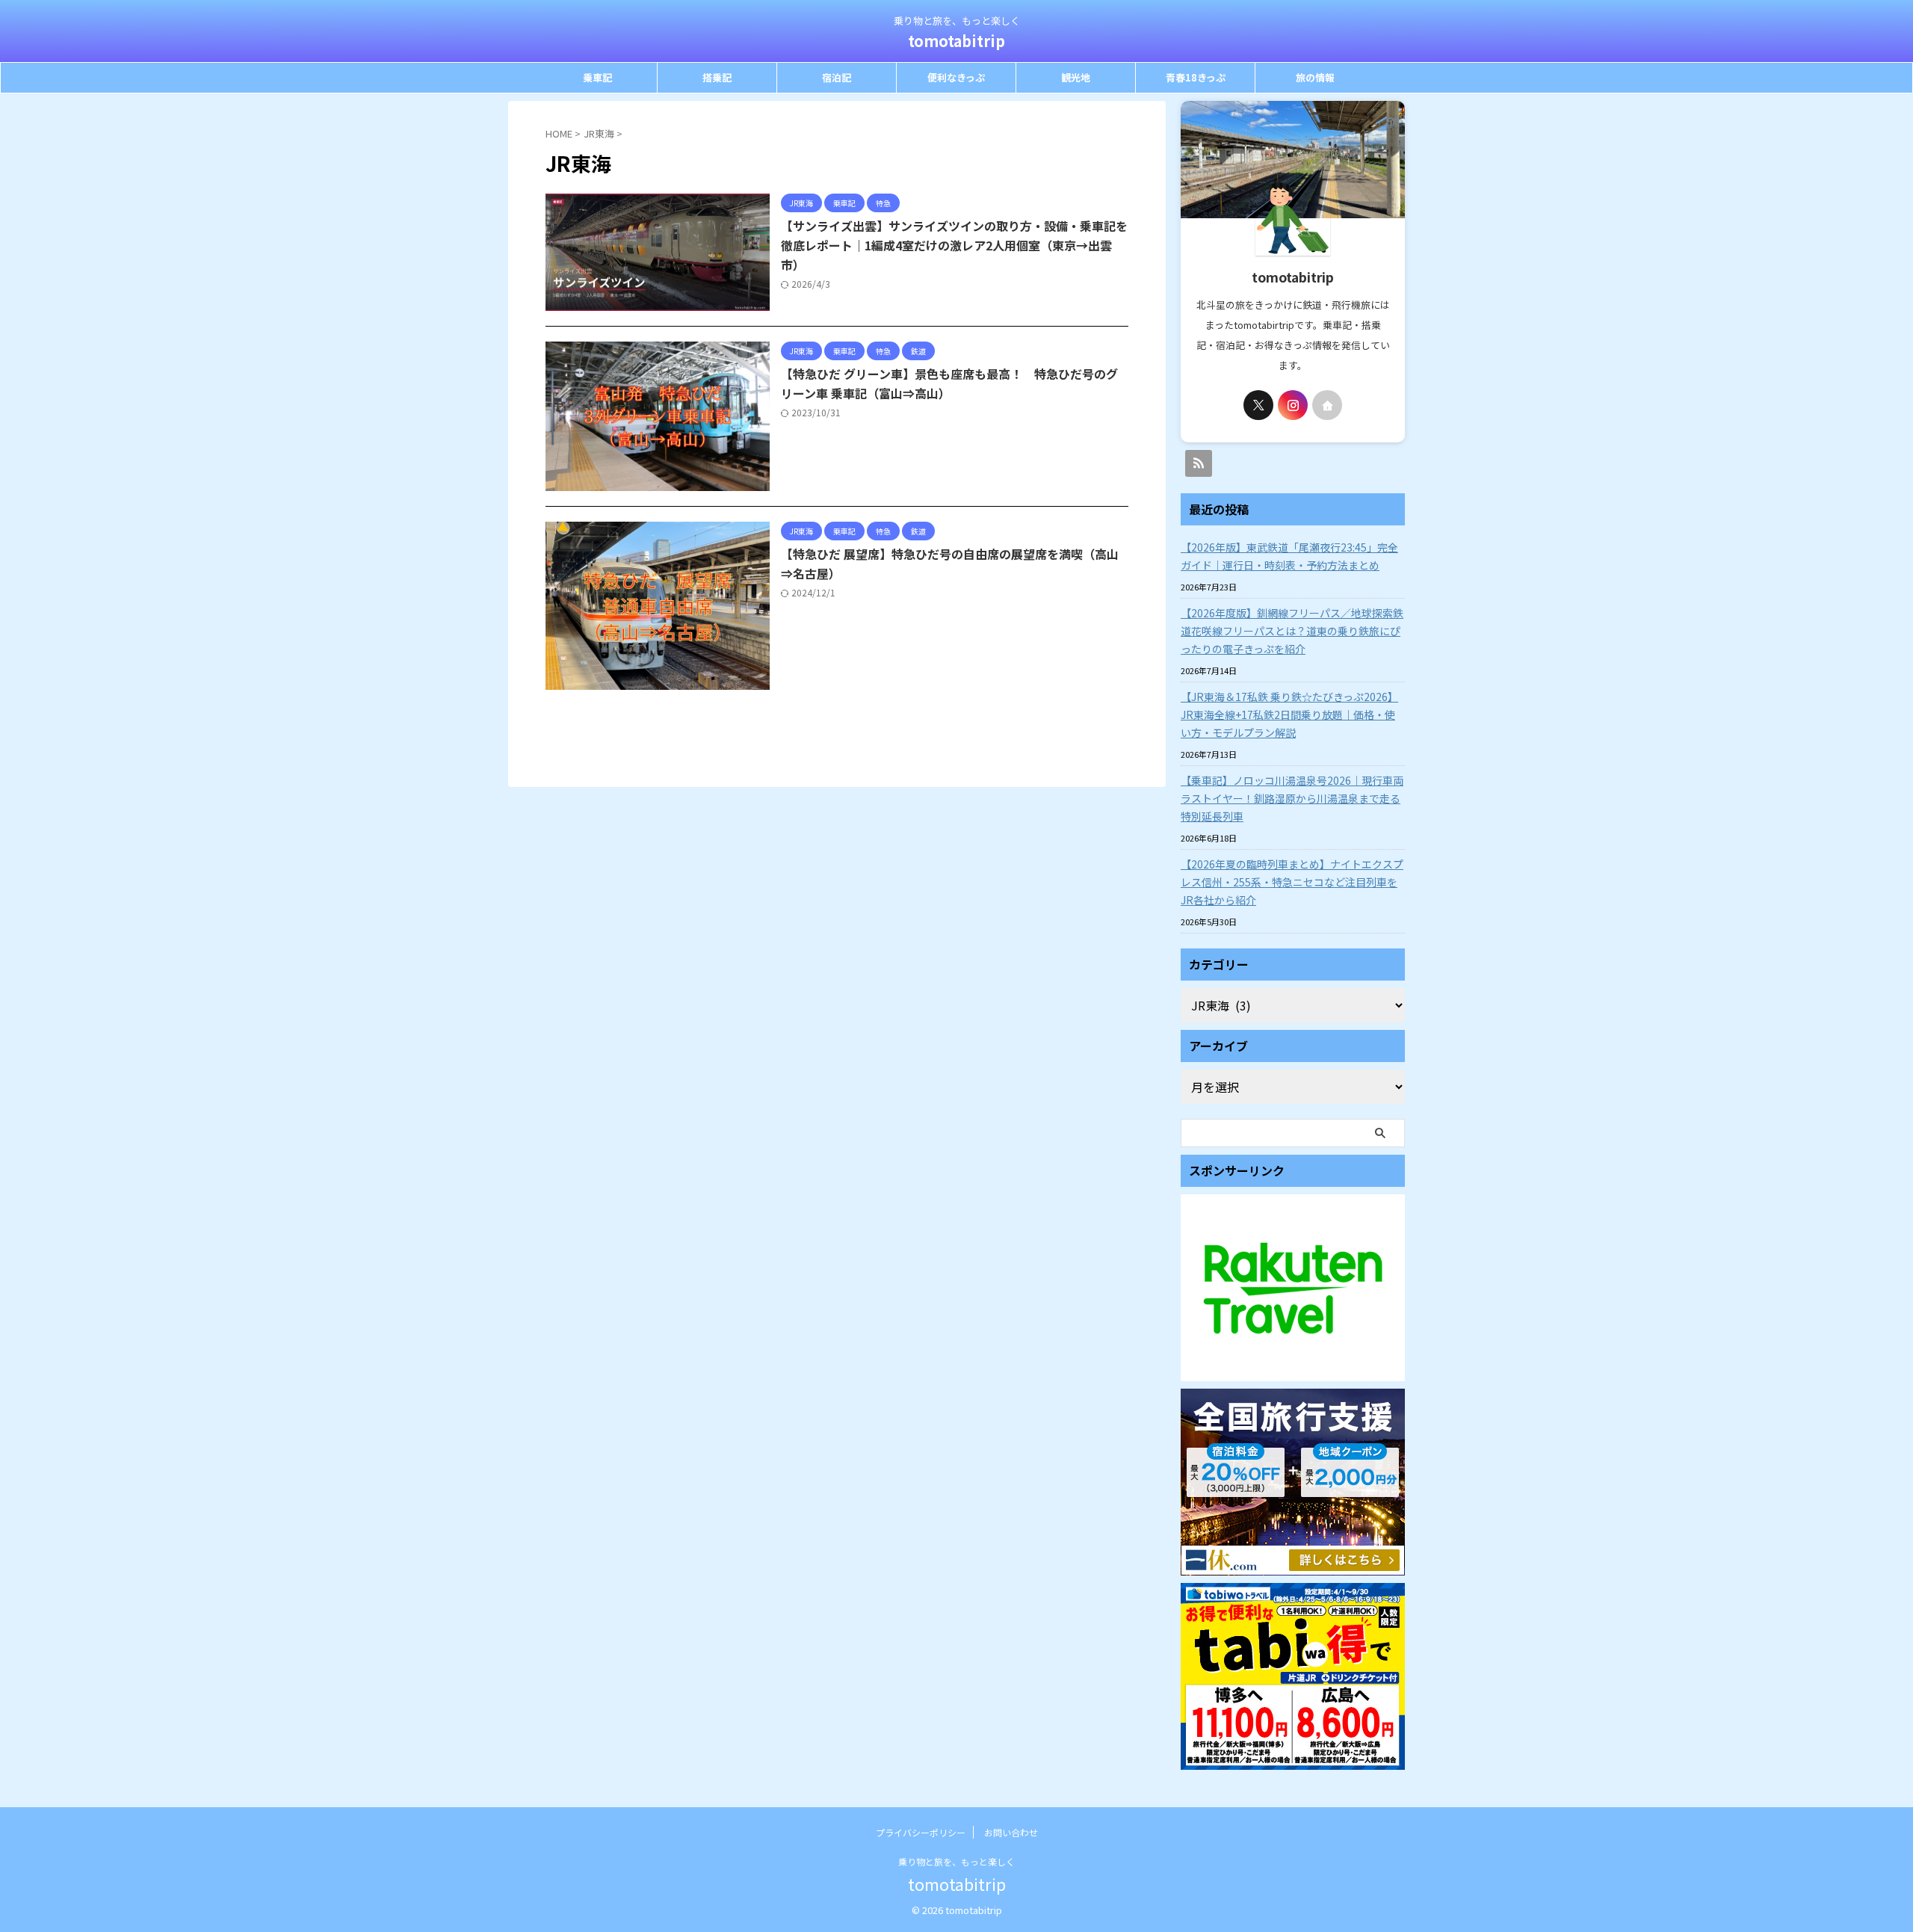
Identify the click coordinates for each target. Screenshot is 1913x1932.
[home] (1327, 405)
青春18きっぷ (1196, 77)
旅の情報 (1315, 77)
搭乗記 (717, 77)
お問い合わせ (1011, 1832)
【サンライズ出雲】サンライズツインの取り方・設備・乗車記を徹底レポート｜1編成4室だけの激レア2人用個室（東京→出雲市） (954, 245)
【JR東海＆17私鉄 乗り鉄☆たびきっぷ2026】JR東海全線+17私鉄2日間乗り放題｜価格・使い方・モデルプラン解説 (1289, 715)
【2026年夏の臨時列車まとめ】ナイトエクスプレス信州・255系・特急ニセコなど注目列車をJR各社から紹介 (1292, 882)
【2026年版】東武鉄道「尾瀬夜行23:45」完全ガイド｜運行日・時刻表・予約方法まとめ (1289, 556)
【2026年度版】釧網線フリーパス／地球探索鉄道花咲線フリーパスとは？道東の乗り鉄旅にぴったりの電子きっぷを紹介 (1292, 631)
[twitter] (1258, 405)
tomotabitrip (956, 41)
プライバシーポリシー (921, 1832)
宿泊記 (837, 77)
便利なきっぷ (956, 77)
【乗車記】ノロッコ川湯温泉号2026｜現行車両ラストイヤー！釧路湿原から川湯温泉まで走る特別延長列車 (1292, 798)
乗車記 (597, 77)
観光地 (1076, 77)
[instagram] (1293, 405)
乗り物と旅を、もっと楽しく (956, 1861)
